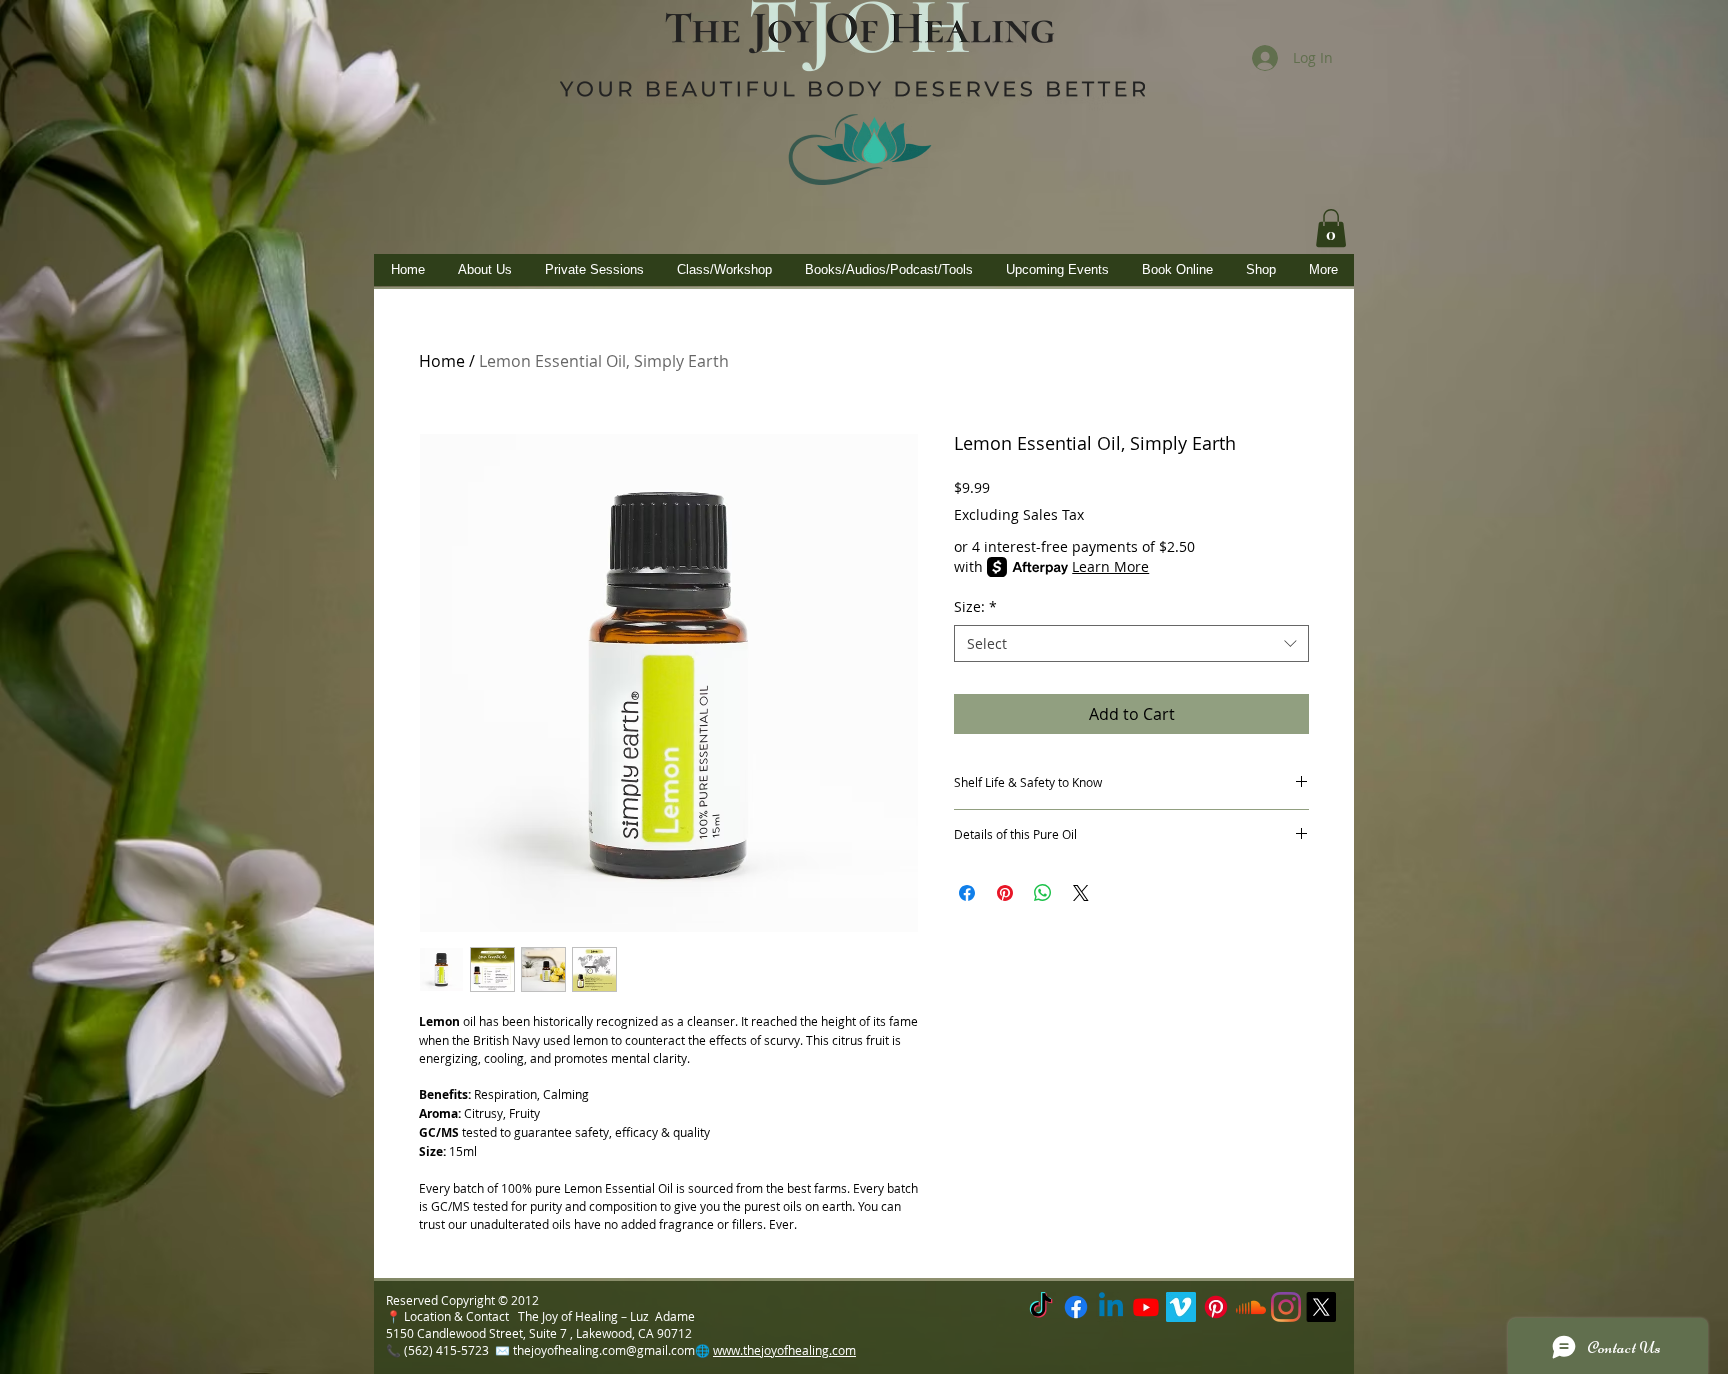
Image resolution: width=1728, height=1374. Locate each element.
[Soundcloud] (1251, 1307)
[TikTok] (1041, 1307)
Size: (975, 606)
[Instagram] (1286, 1307)
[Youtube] (1146, 1307)
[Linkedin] (1111, 1307)
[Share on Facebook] (967, 893)
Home (442, 361)
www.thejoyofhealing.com (784, 1350)
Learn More (1110, 566)
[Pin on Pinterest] (1005, 893)
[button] (1331, 228)
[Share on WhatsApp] (1043, 893)
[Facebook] (1076, 1307)
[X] (1321, 1307)
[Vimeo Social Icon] (1181, 1307)
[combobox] (1131, 644)
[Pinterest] (1216, 1307)
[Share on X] (1081, 893)
